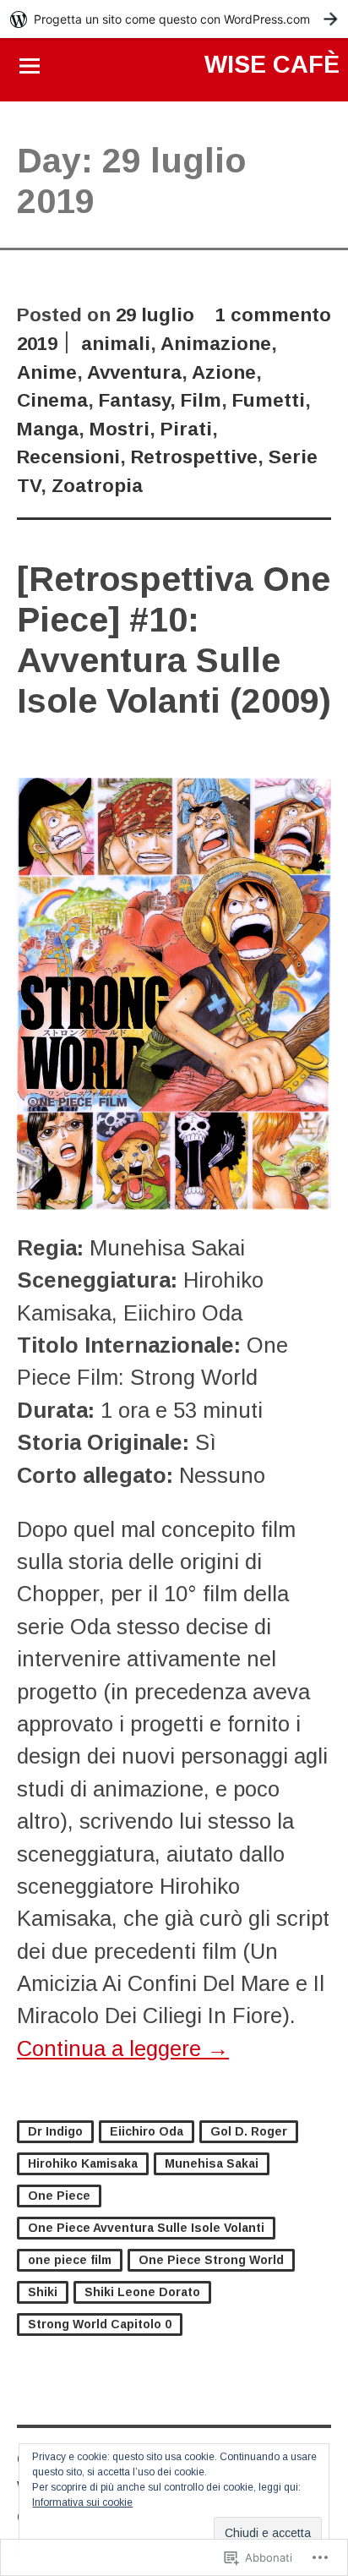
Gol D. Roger (249, 2131)
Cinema (52, 400)
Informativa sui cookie (82, 2502)
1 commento (273, 315)
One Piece (59, 2196)
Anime (47, 372)
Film (201, 400)
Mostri (120, 429)
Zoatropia (97, 486)
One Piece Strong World (211, 2260)
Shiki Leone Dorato (142, 2292)
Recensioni (68, 457)
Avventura (134, 372)
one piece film (70, 2260)
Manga (48, 429)
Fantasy (134, 400)
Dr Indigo (55, 2131)
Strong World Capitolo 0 (100, 2324)
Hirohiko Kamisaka (83, 2163)
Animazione (216, 344)
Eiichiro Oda (147, 2131)
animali (116, 344)
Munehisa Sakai (212, 2163)
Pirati (186, 429)
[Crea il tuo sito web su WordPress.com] (174, 19)
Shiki (43, 2292)
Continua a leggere (123, 2048)
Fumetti (269, 400)
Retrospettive (194, 457)
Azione (224, 372)
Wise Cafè (272, 64)
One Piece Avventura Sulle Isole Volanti (146, 2228)
